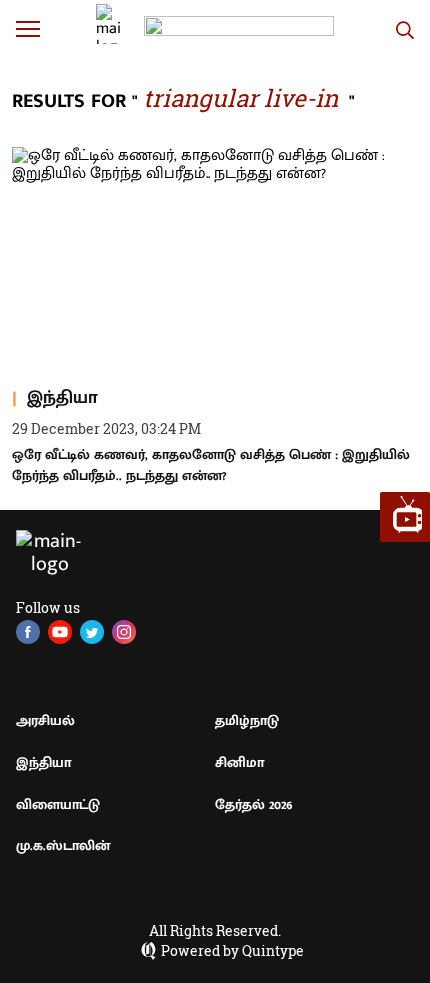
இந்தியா (43, 762)
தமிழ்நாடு (247, 720)
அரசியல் (45, 720)
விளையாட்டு (58, 804)
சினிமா (239, 762)
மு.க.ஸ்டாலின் (63, 845)
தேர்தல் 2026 (254, 804)
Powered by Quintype (232, 951)
